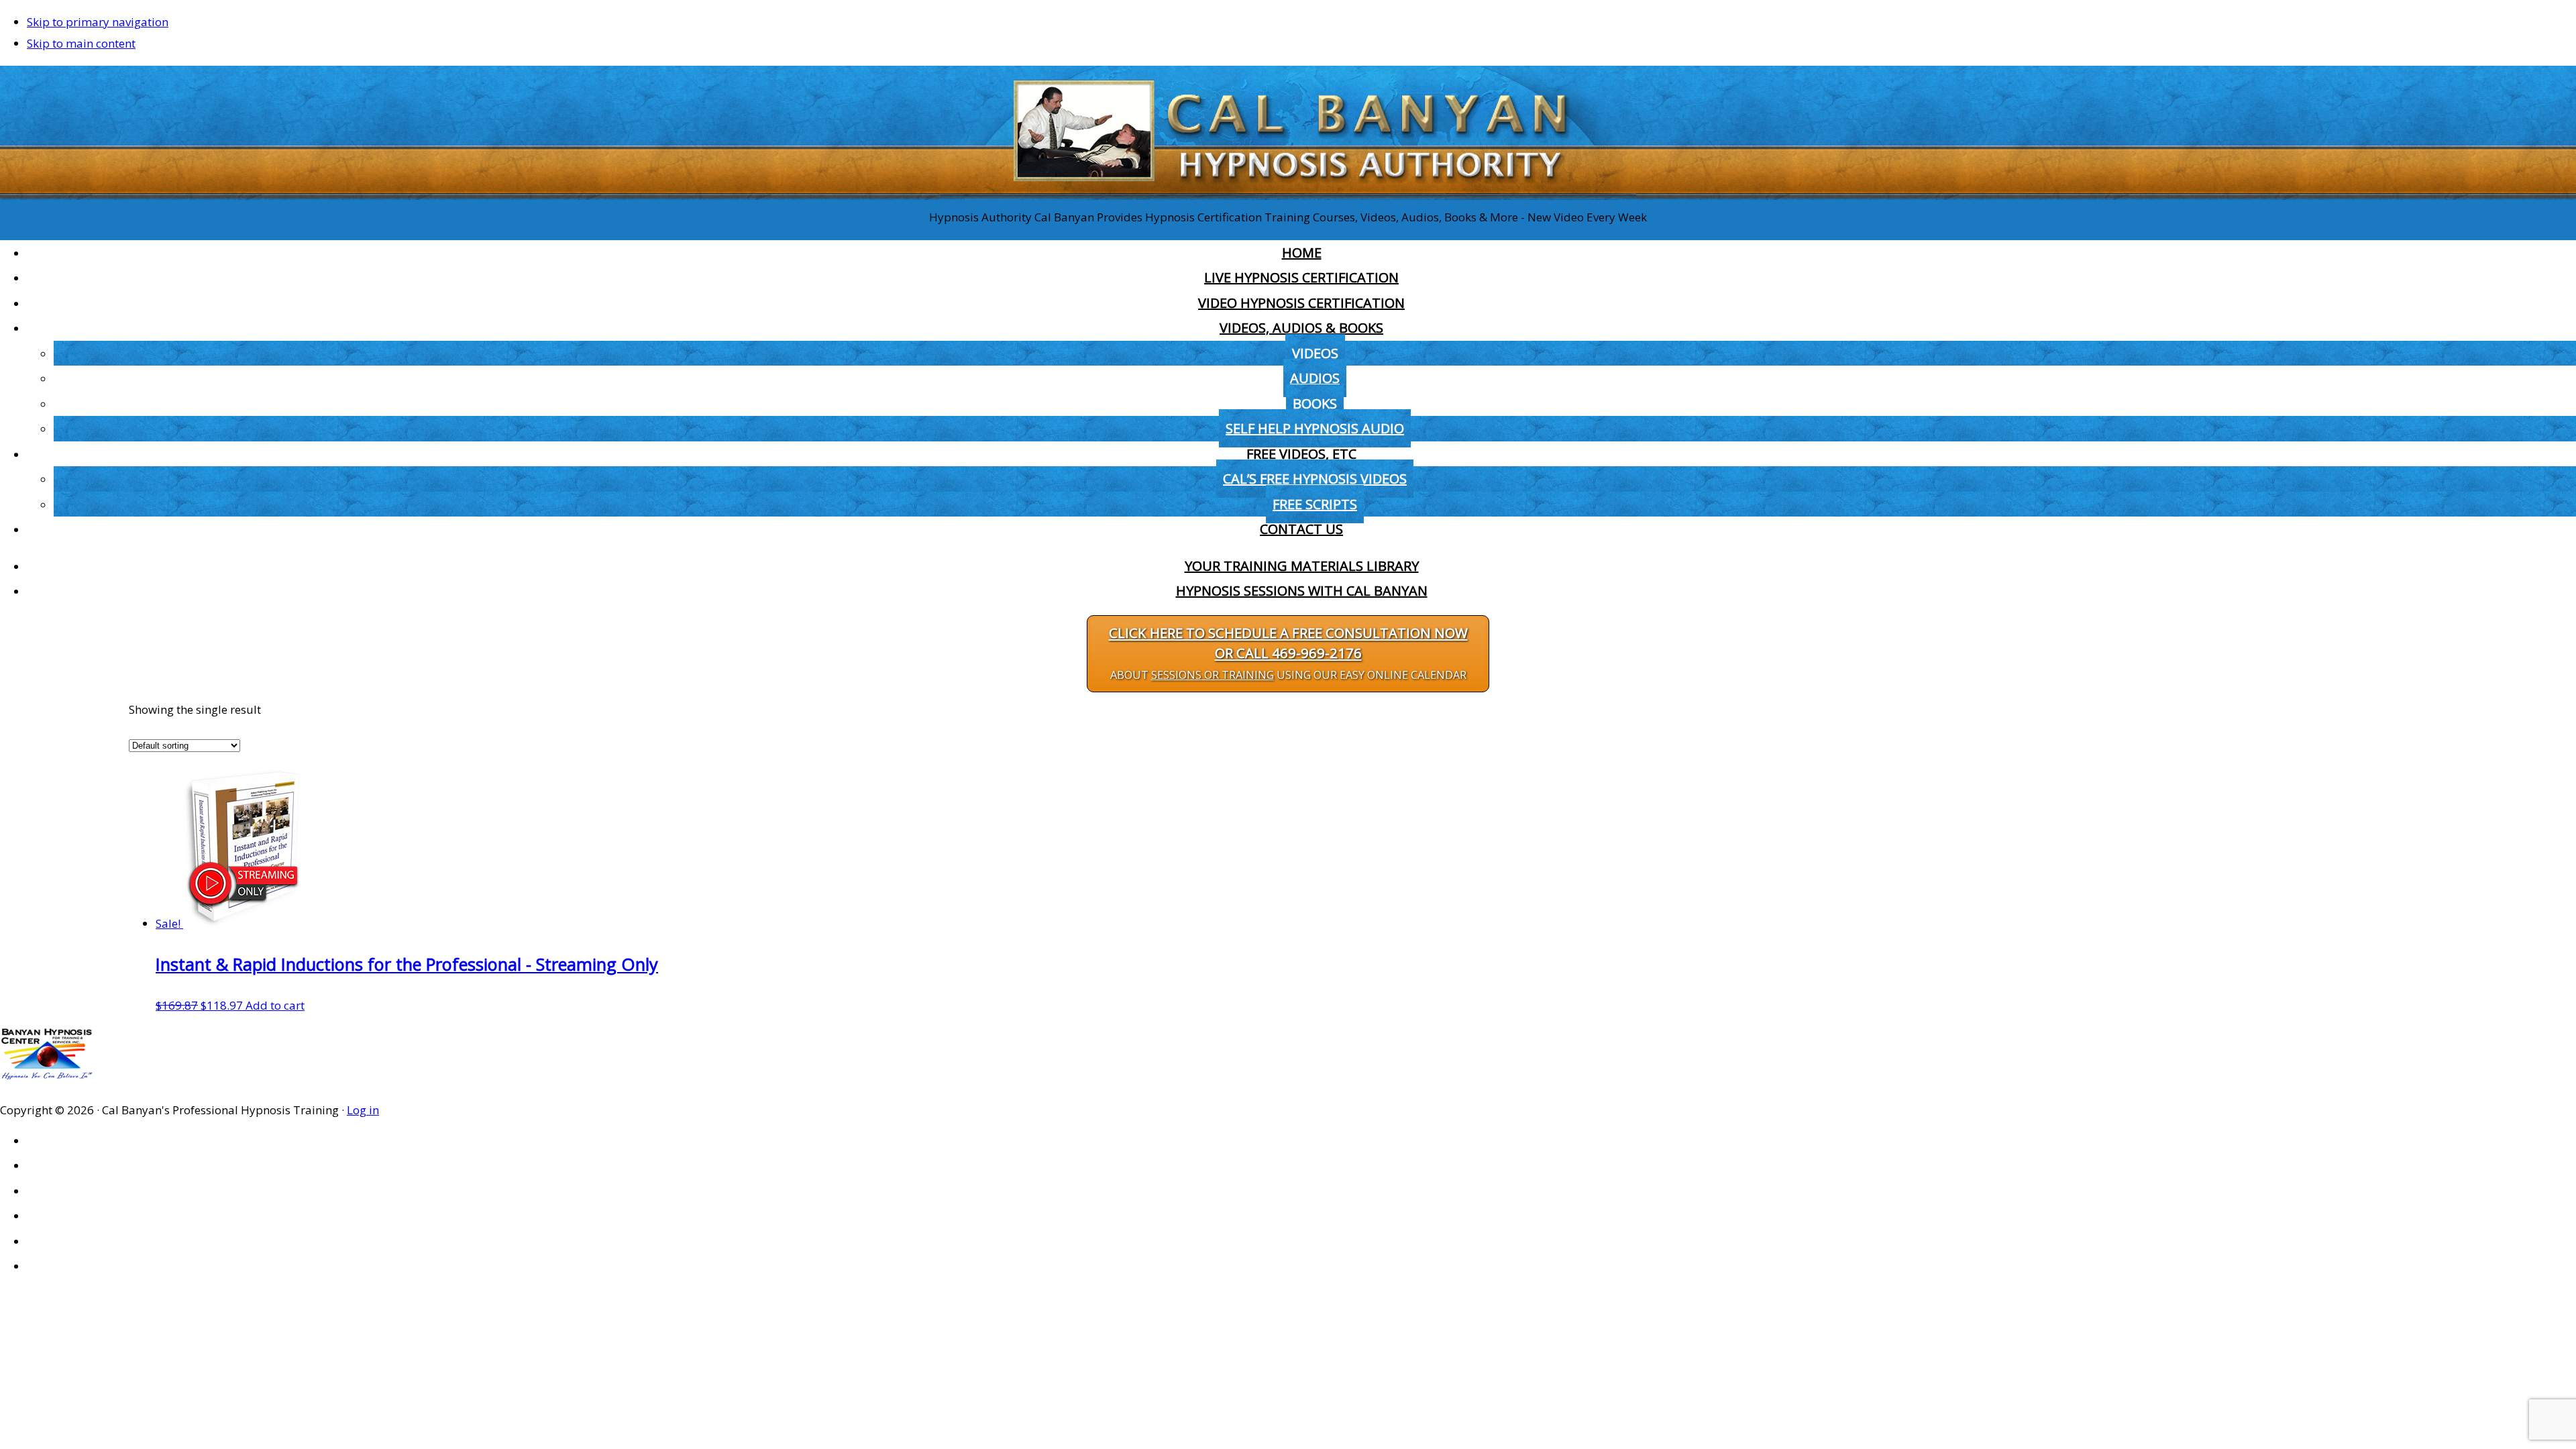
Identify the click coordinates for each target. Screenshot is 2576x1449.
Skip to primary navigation (98, 22)
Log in (363, 1110)
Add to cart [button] (275, 1005)
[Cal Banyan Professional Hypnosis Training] (1288, 196)
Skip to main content (81, 43)
